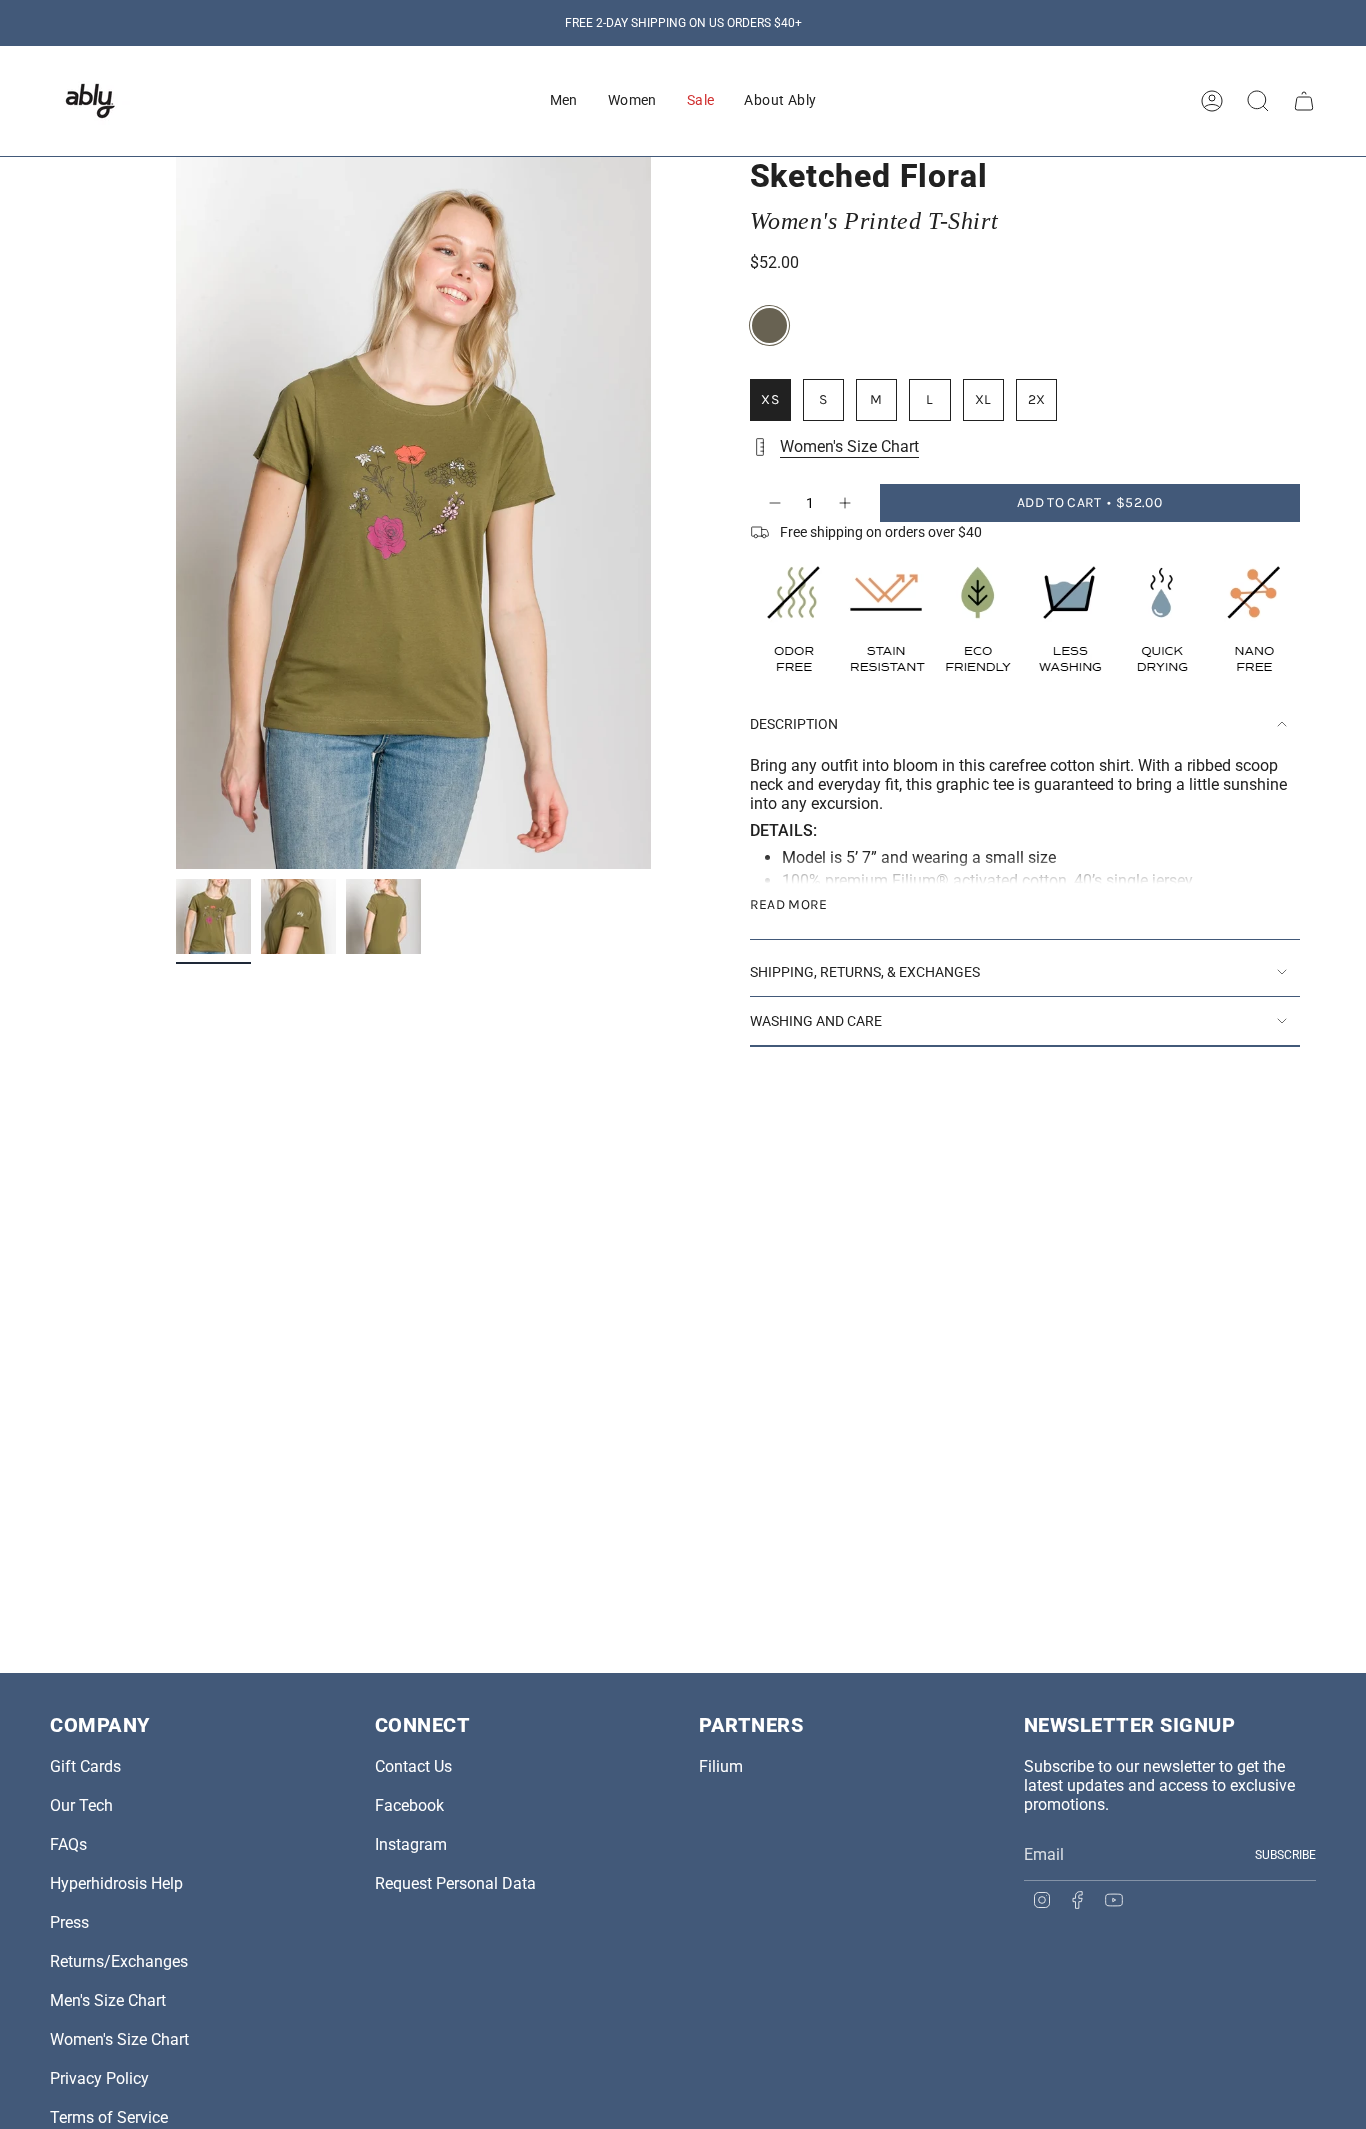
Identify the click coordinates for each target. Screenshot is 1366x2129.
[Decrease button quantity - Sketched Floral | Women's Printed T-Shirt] (774, 503)
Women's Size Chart (849, 446)
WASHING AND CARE (816, 1021)
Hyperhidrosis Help (116, 1883)
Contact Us (413, 1766)
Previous (176, 513)
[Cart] (1304, 101)
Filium (721, 1766)
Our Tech (81, 1805)
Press (69, 1922)
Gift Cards (85, 1766)
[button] (564, 101)
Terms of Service (109, 2117)
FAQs (68, 1844)
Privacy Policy (99, 2078)
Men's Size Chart (108, 2000)
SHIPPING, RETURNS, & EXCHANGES (865, 972)
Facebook (409, 1805)
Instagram (411, 1844)
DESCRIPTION (794, 724)
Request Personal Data (455, 1883)
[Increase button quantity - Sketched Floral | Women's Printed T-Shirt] (846, 503)
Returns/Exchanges (119, 1961)
